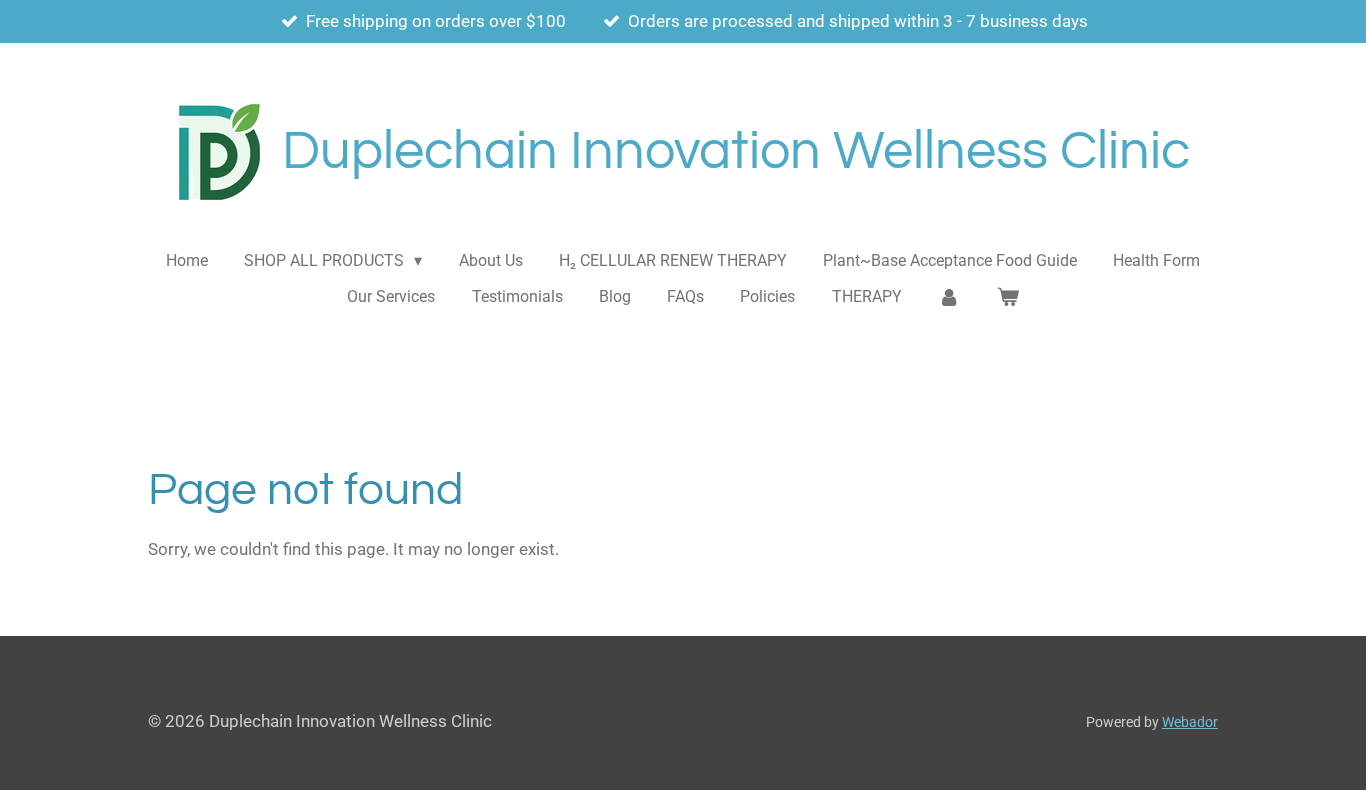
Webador (1190, 722)
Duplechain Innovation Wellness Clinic (736, 151)
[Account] (949, 297)
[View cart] (1007, 297)
